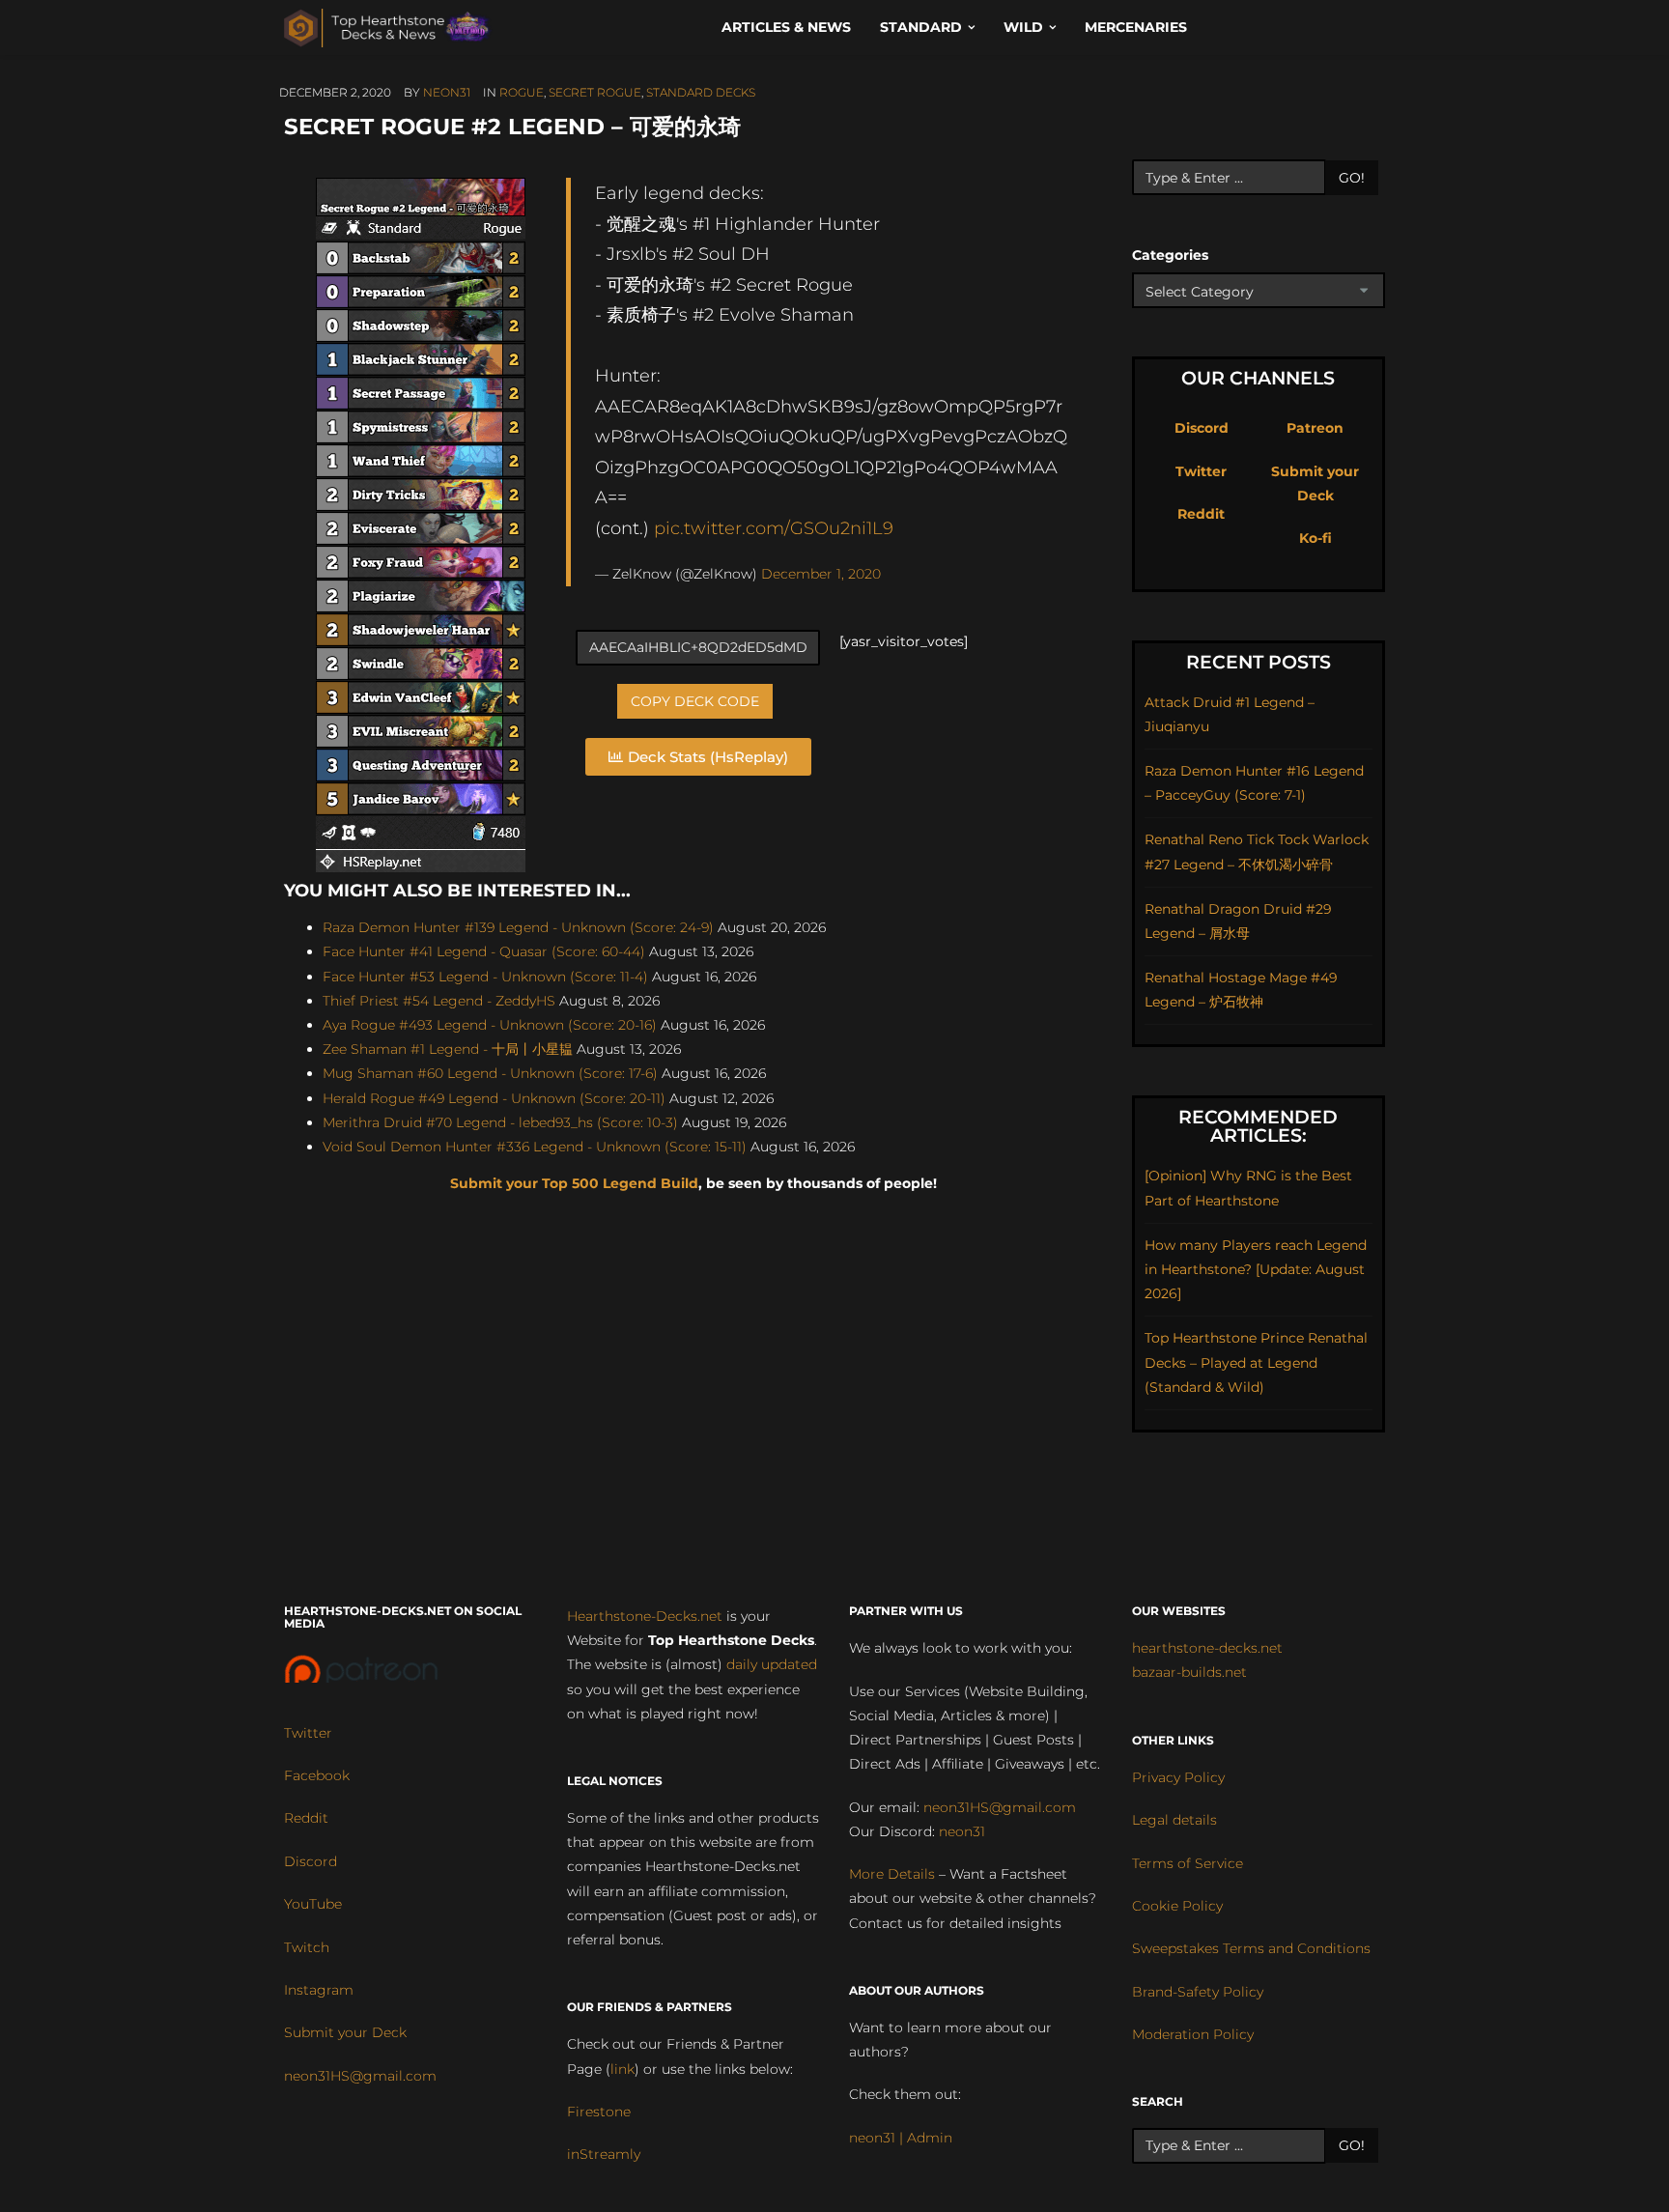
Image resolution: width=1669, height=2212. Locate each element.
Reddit (1201, 514)
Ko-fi (1315, 538)
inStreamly (604, 2154)
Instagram (319, 1990)
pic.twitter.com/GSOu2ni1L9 (774, 528)
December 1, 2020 (821, 574)
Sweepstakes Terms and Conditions (1251, 1948)
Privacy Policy (1178, 1777)
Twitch (307, 1947)
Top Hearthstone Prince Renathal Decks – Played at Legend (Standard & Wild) (1256, 1362)
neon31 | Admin (901, 2138)
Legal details (1174, 1820)
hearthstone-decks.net (1207, 1648)
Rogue (522, 92)
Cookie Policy (1177, 1906)
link (622, 2069)
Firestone (599, 2112)
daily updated (772, 1664)
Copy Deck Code (695, 701)
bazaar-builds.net (1189, 1672)
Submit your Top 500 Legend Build (574, 1183)
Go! (1352, 178)
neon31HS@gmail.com (360, 2076)
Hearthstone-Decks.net (645, 1616)
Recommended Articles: (1258, 1126)
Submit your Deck (345, 2032)
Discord (1202, 428)
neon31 (447, 92)
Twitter (1201, 471)
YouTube (313, 1904)
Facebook (317, 1775)
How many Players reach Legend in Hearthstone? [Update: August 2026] (1256, 1269)
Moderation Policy (1193, 2034)
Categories (1170, 255)
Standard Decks (701, 92)
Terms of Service (1188, 1863)
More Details (892, 1874)
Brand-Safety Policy (1198, 1992)
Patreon (1315, 428)
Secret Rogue (595, 92)
